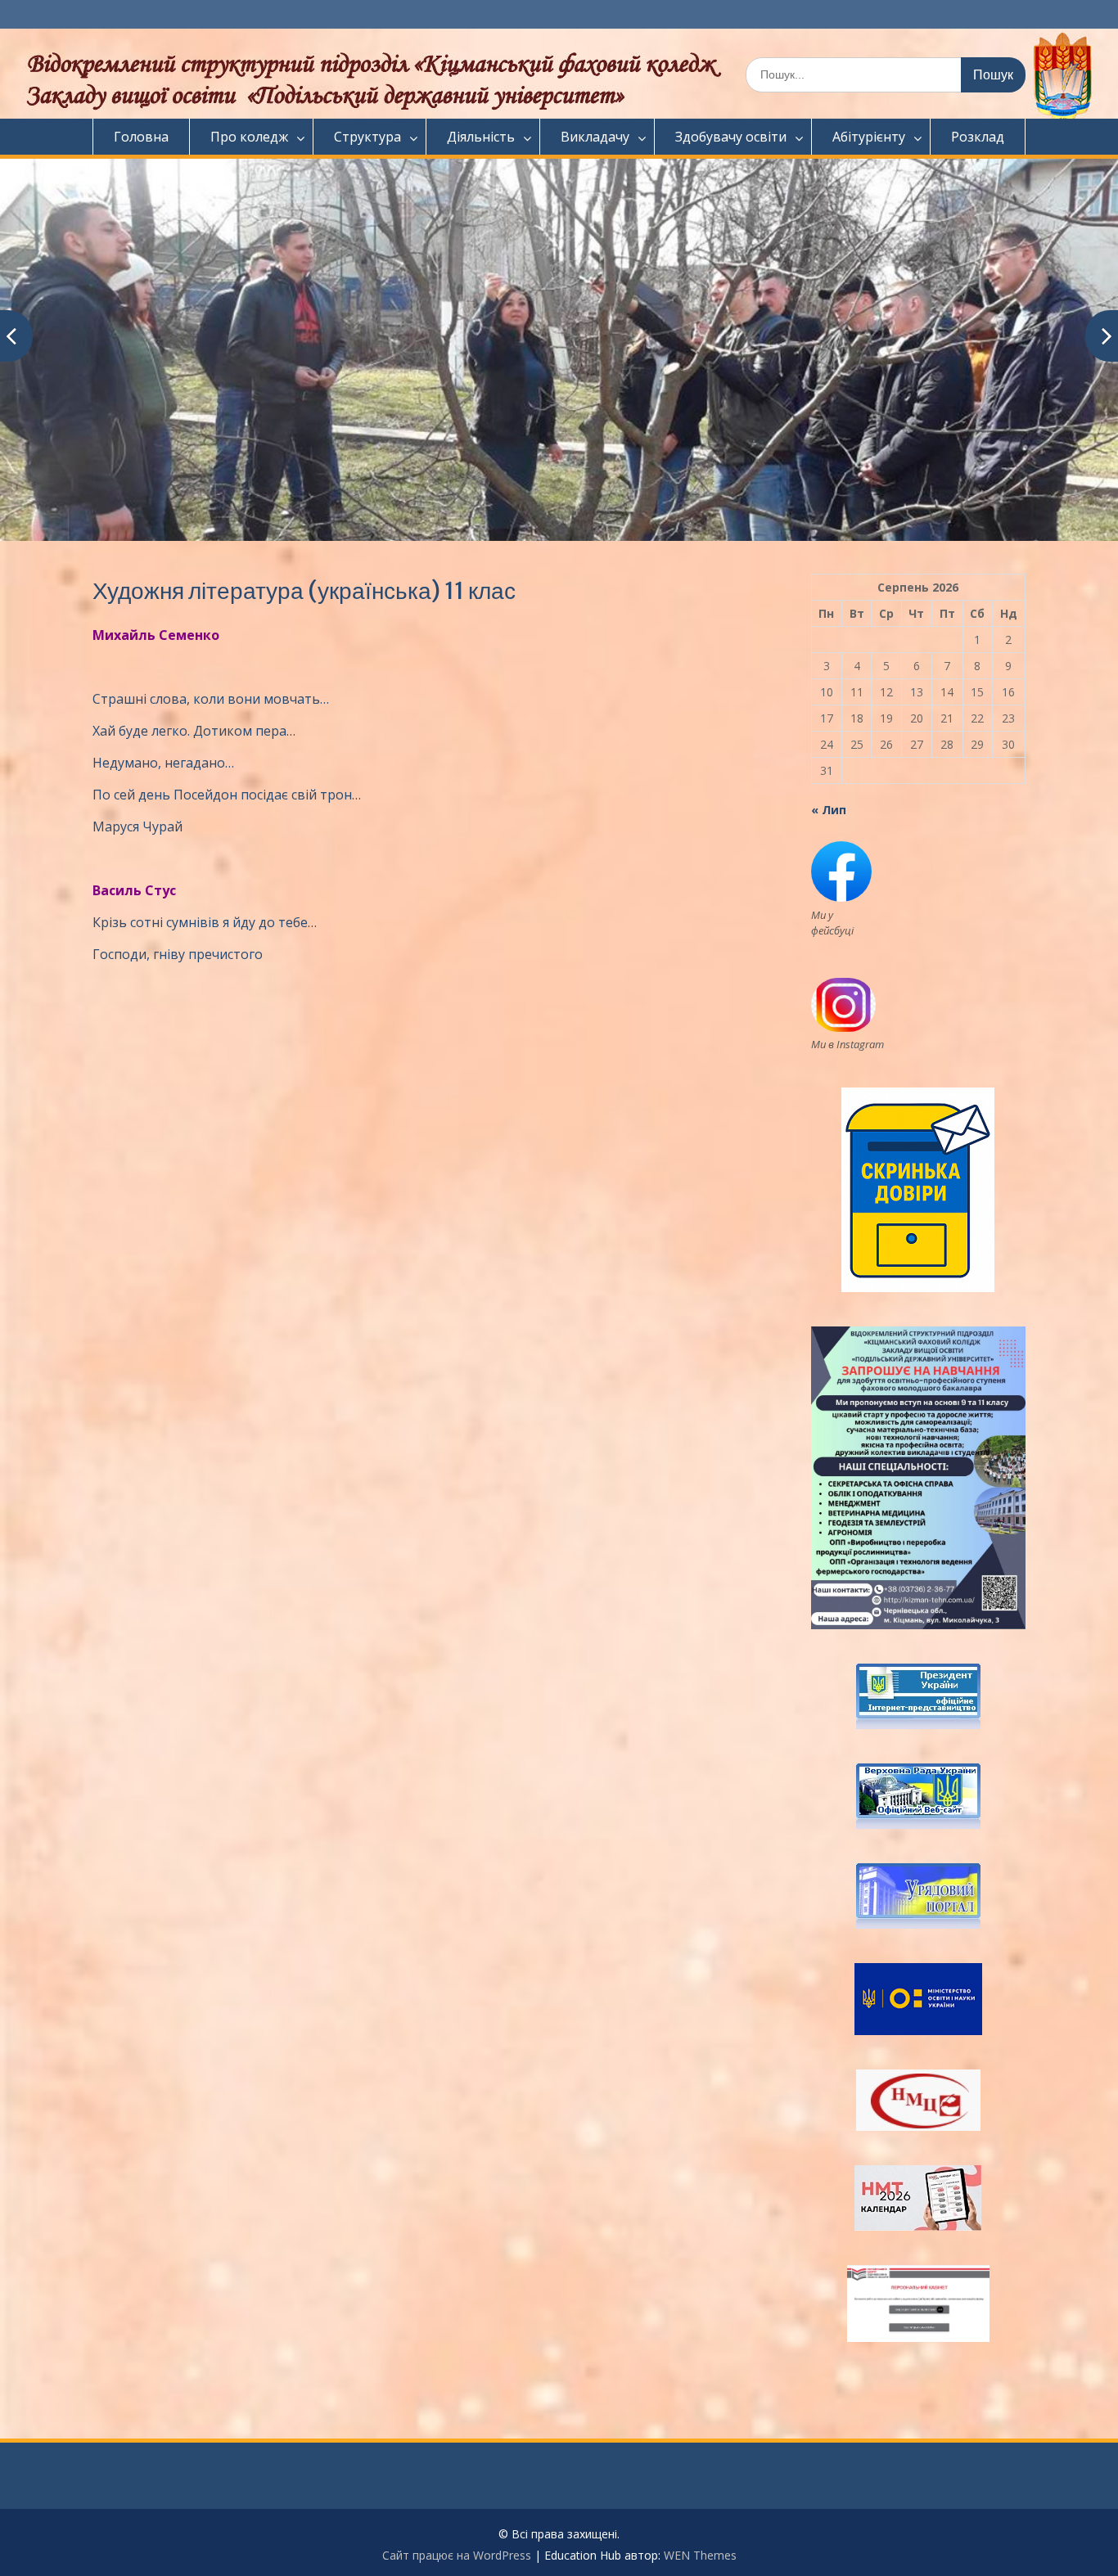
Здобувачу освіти (731, 137)
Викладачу (595, 137)
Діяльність (481, 137)
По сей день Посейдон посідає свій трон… (227, 795)
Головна (141, 137)
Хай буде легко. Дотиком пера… (194, 731)
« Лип (829, 810)
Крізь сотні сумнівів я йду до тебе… (205, 922)
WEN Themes (700, 2555)
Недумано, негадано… (163, 763)
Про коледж (249, 137)
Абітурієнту (869, 137)
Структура (367, 137)
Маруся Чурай (137, 826)
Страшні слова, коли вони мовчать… (211, 699)
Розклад (978, 137)
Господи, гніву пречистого (178, 954)
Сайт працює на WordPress (457, 2555)
